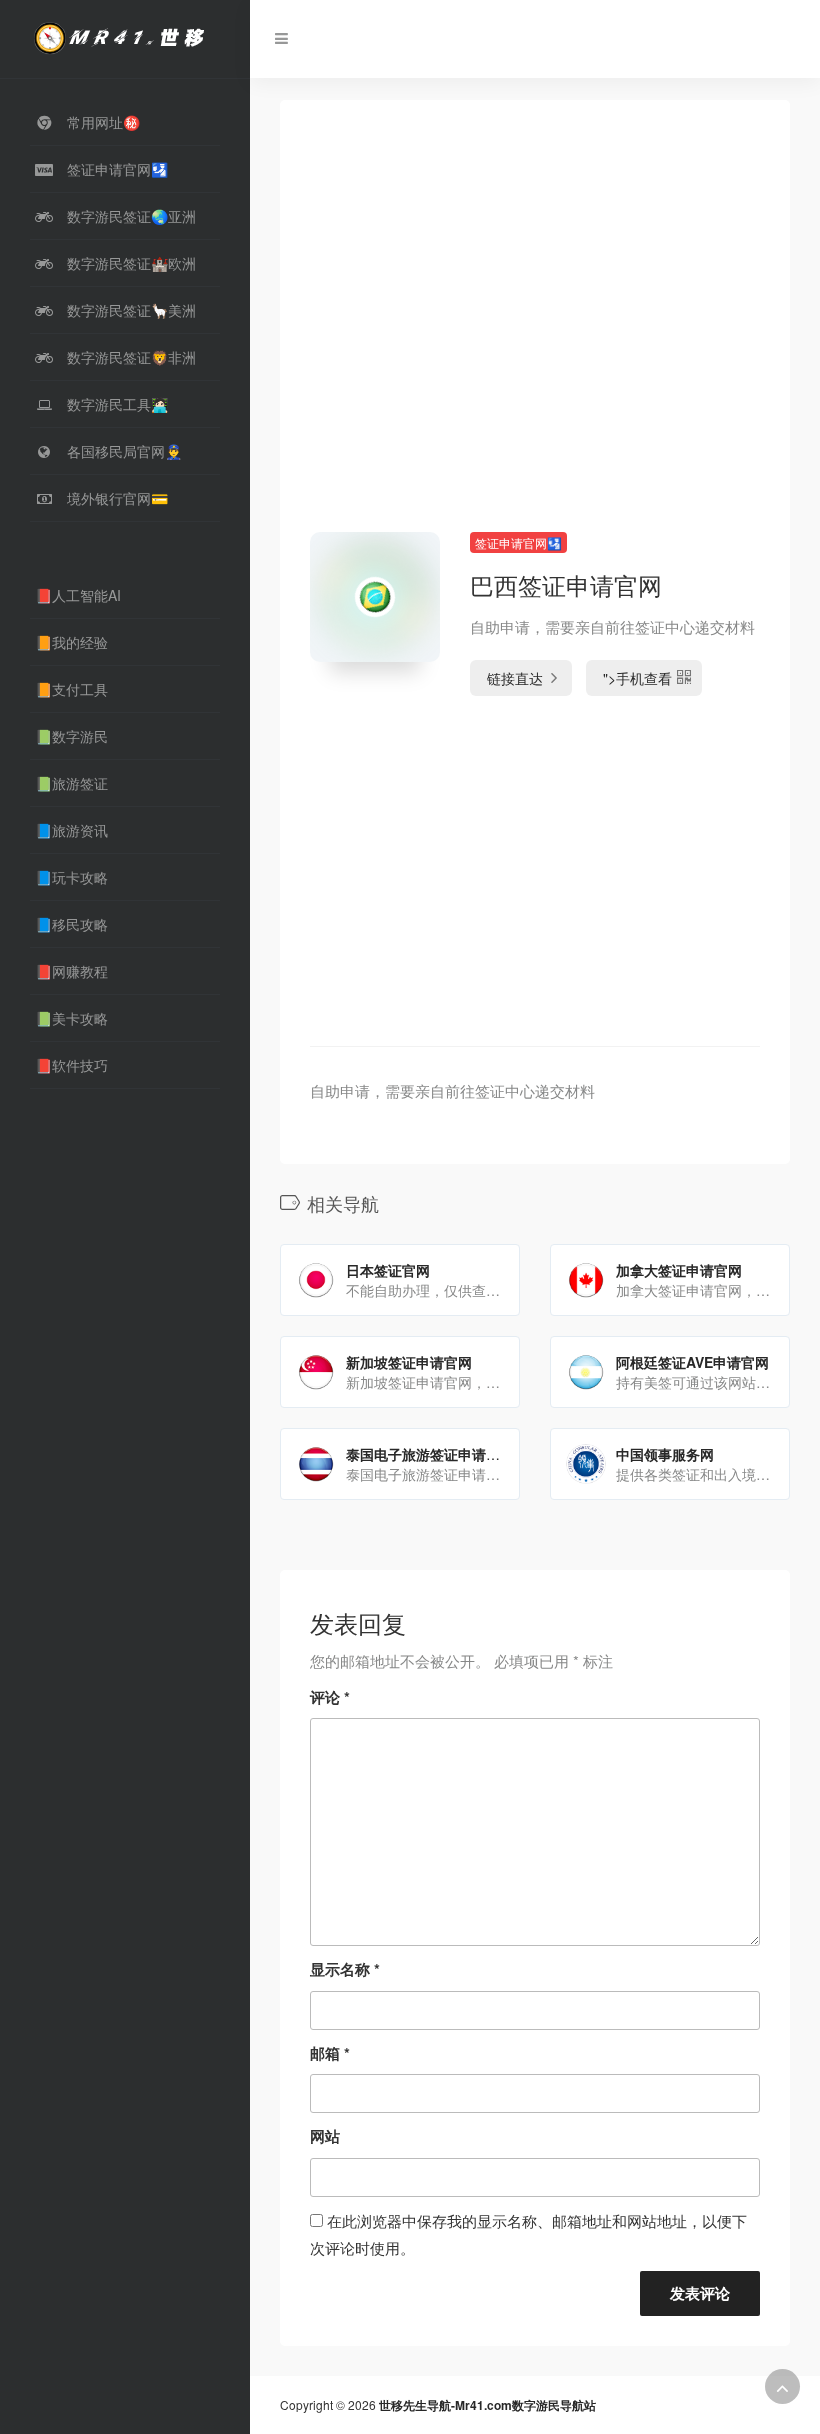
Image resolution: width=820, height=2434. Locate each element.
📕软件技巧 (71, 1065)
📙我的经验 (71, 642)
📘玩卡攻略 (71, 877)
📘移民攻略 (71, 924)
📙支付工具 (71, 689)
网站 (325, 2136)
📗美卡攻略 (71, 1018)
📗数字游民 (71, 736)
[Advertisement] (535, 341)
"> (637, 678)
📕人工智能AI (78, 595)
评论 (330, 1697)
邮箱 (330, 2053)
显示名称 (345, 1969)
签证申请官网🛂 (518, 542)
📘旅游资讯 (71, 830)
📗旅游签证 (71, 783)
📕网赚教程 (71, 971)
